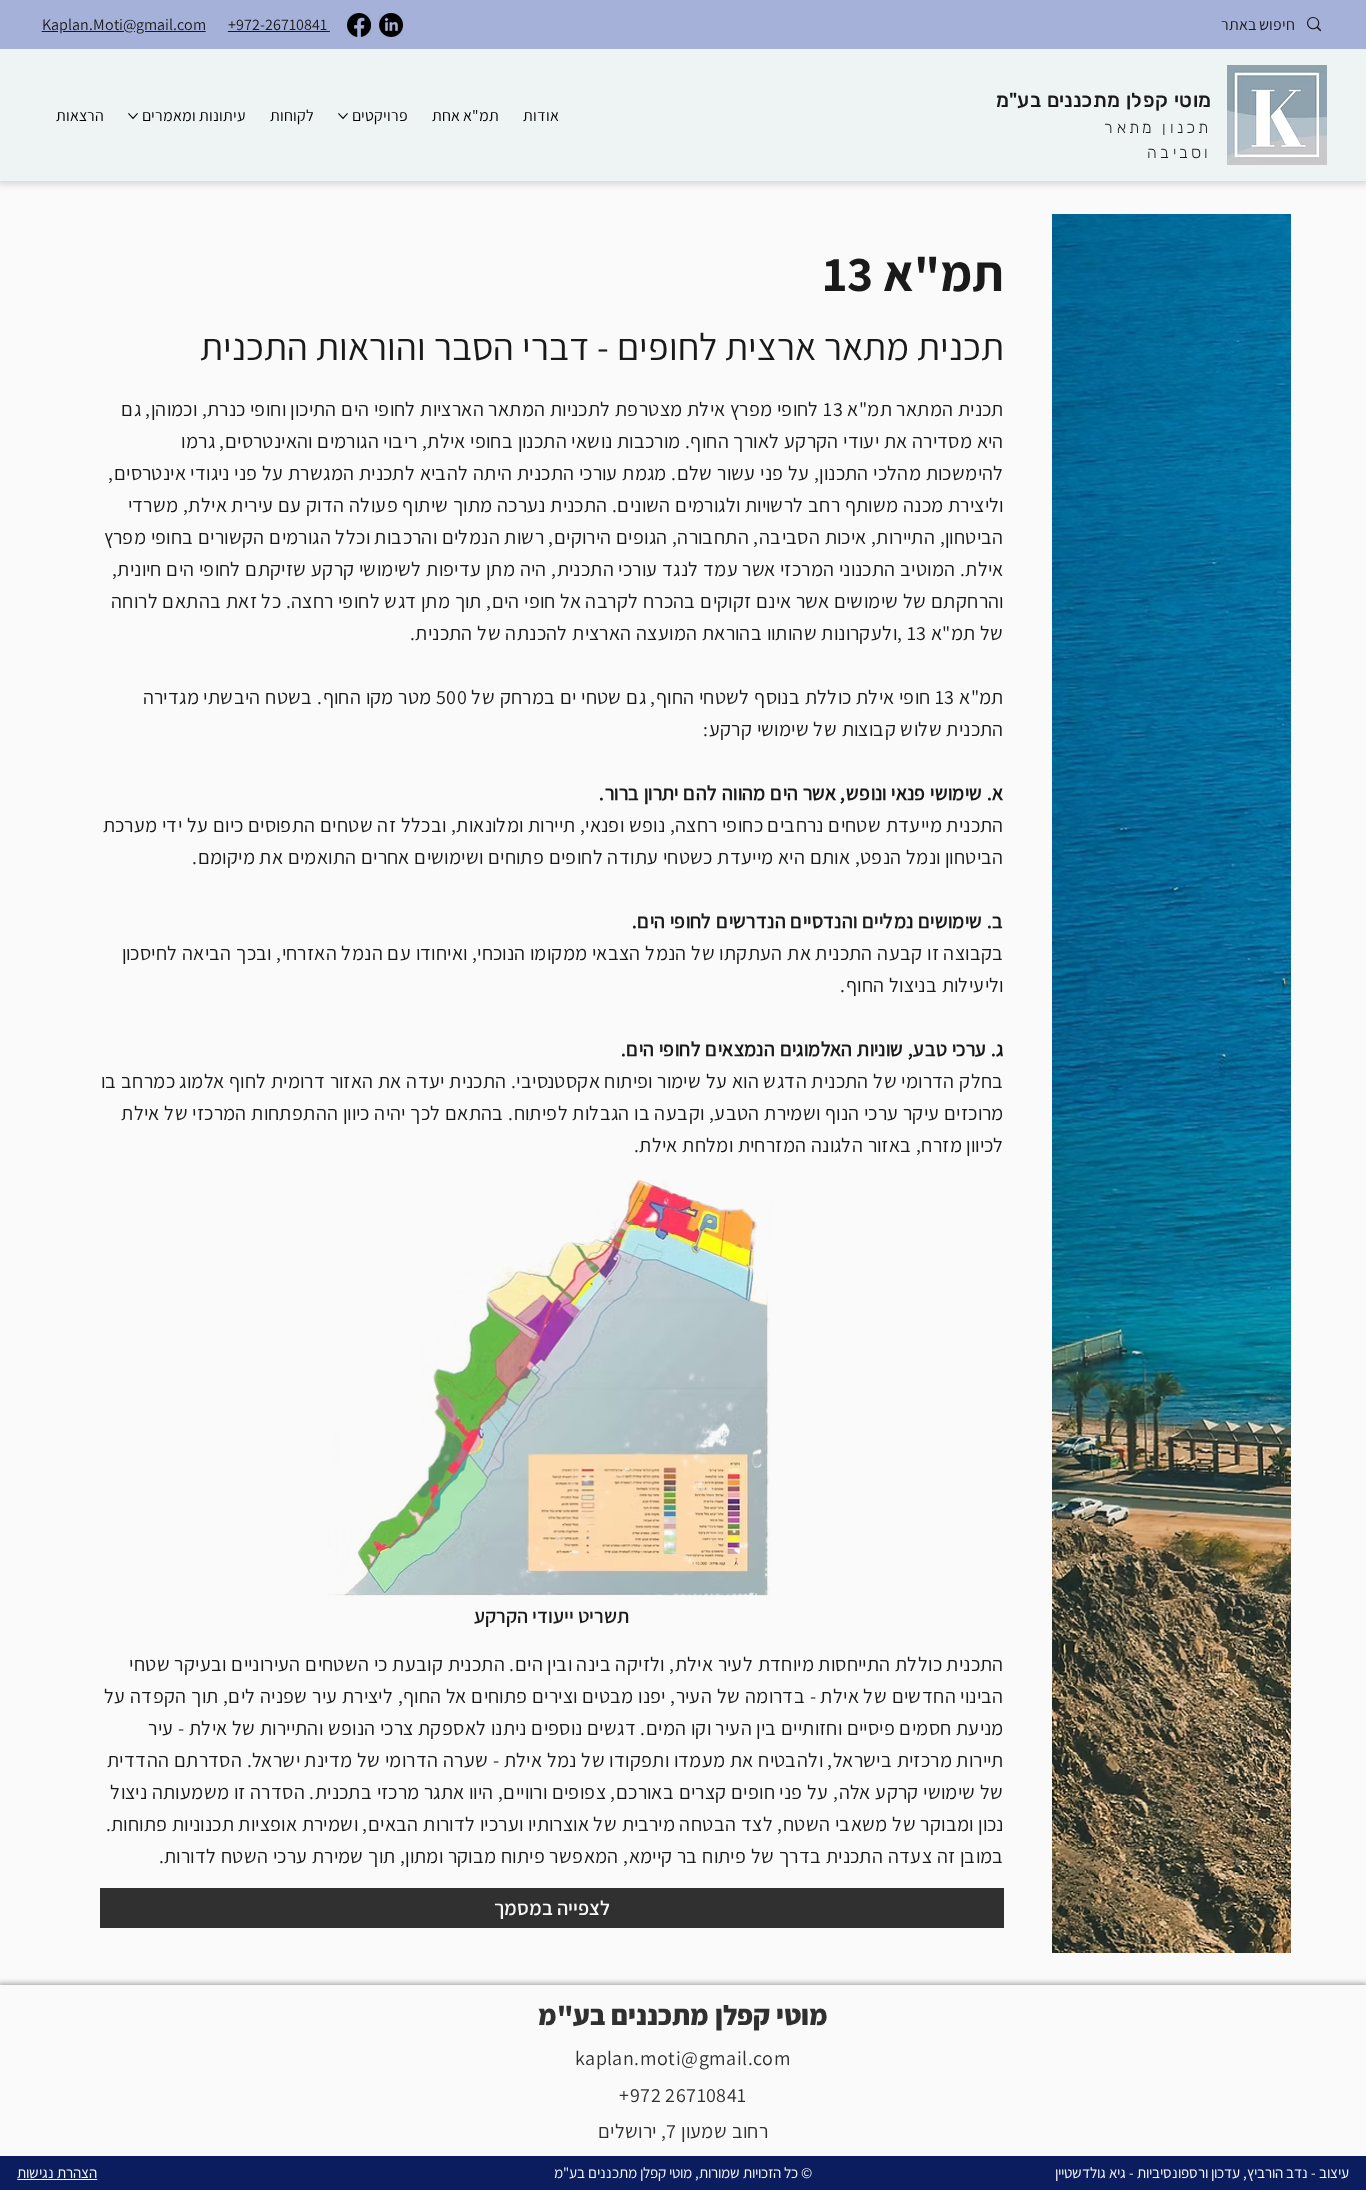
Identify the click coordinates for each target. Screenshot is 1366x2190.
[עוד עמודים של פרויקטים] (343, 116)
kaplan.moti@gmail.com (683, 2058)
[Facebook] (359, 25)
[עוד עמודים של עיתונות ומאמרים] (133, 116)
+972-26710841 (279, 24)
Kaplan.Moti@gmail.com (124, 24)
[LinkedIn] (391, 25)
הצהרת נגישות (57, 2172)
